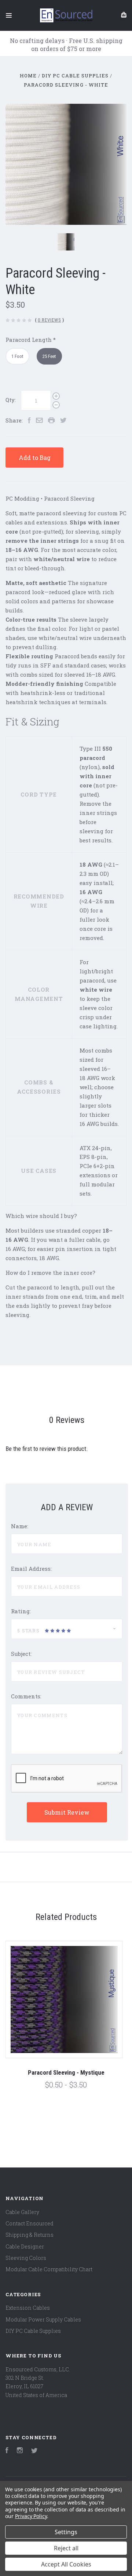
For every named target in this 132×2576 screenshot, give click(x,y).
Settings (66, 2532)
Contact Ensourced (30, 2223)
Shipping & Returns (30, 2235)
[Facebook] (7, 2451)
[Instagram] (20, 2451)
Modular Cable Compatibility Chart (49, 2269)
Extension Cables (28, 2308)
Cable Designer (25, 2246)
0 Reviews (49, 320)
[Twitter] (34, 2451)
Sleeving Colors (26, 2258)
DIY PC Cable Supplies (33, 2331)
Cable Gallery (22, 2212)
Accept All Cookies (66, 2564)
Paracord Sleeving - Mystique (66, 2072)
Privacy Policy (31, 2516)
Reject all (66, 2548)
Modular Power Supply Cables (43, 2319)
